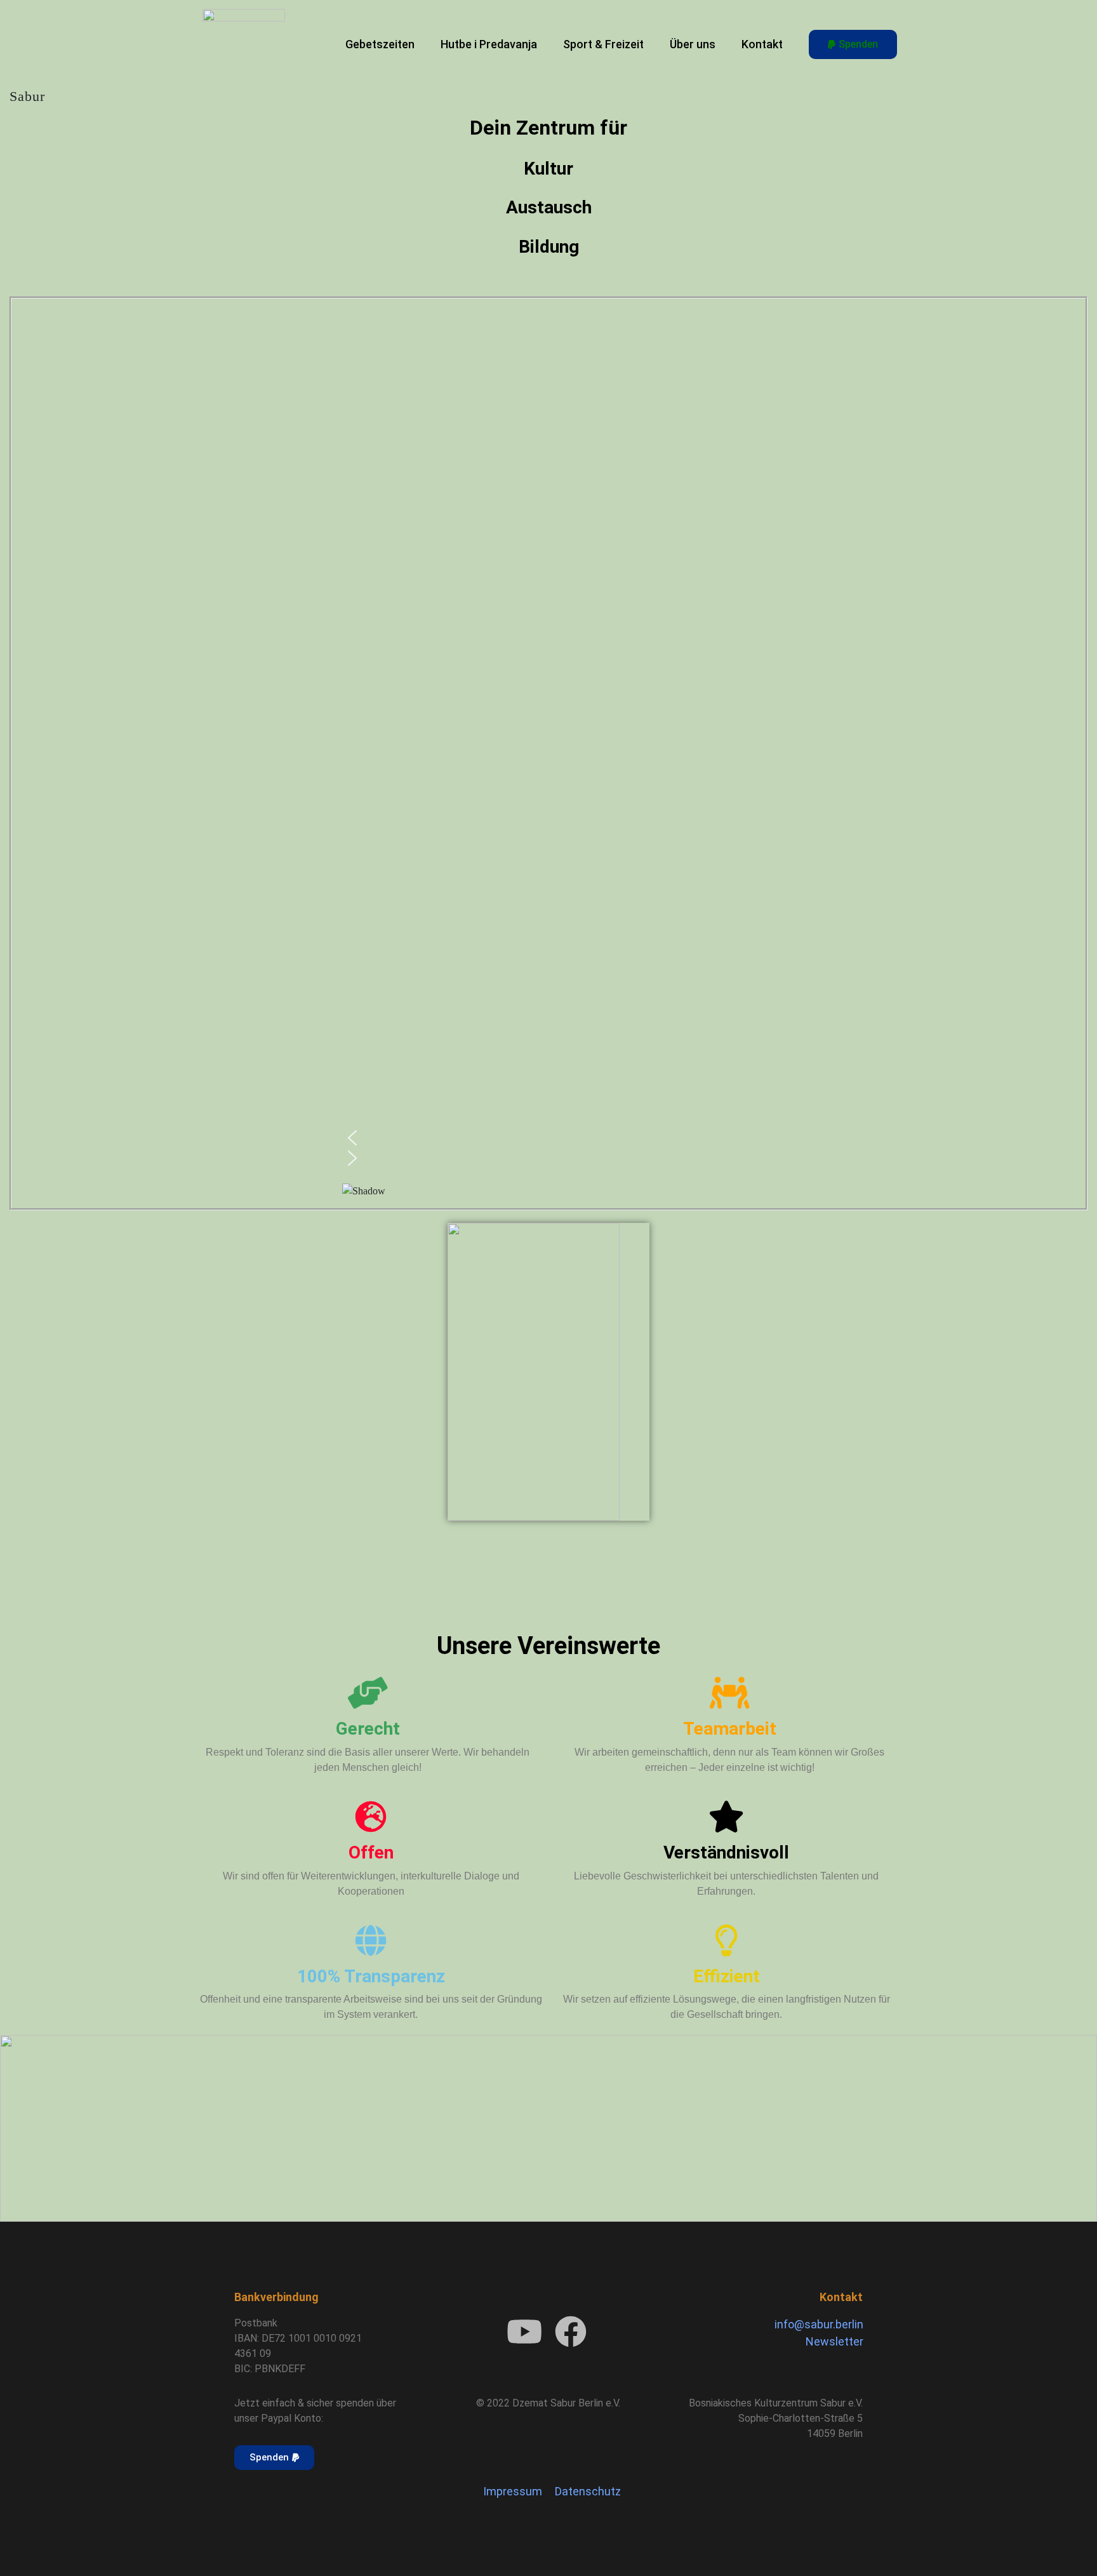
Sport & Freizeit (603, 44)
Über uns (693, 44)
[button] (549, 1138)
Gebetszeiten (380, 44)
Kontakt (762, 44)
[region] (549, 753)
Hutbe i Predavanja (489, 44)
